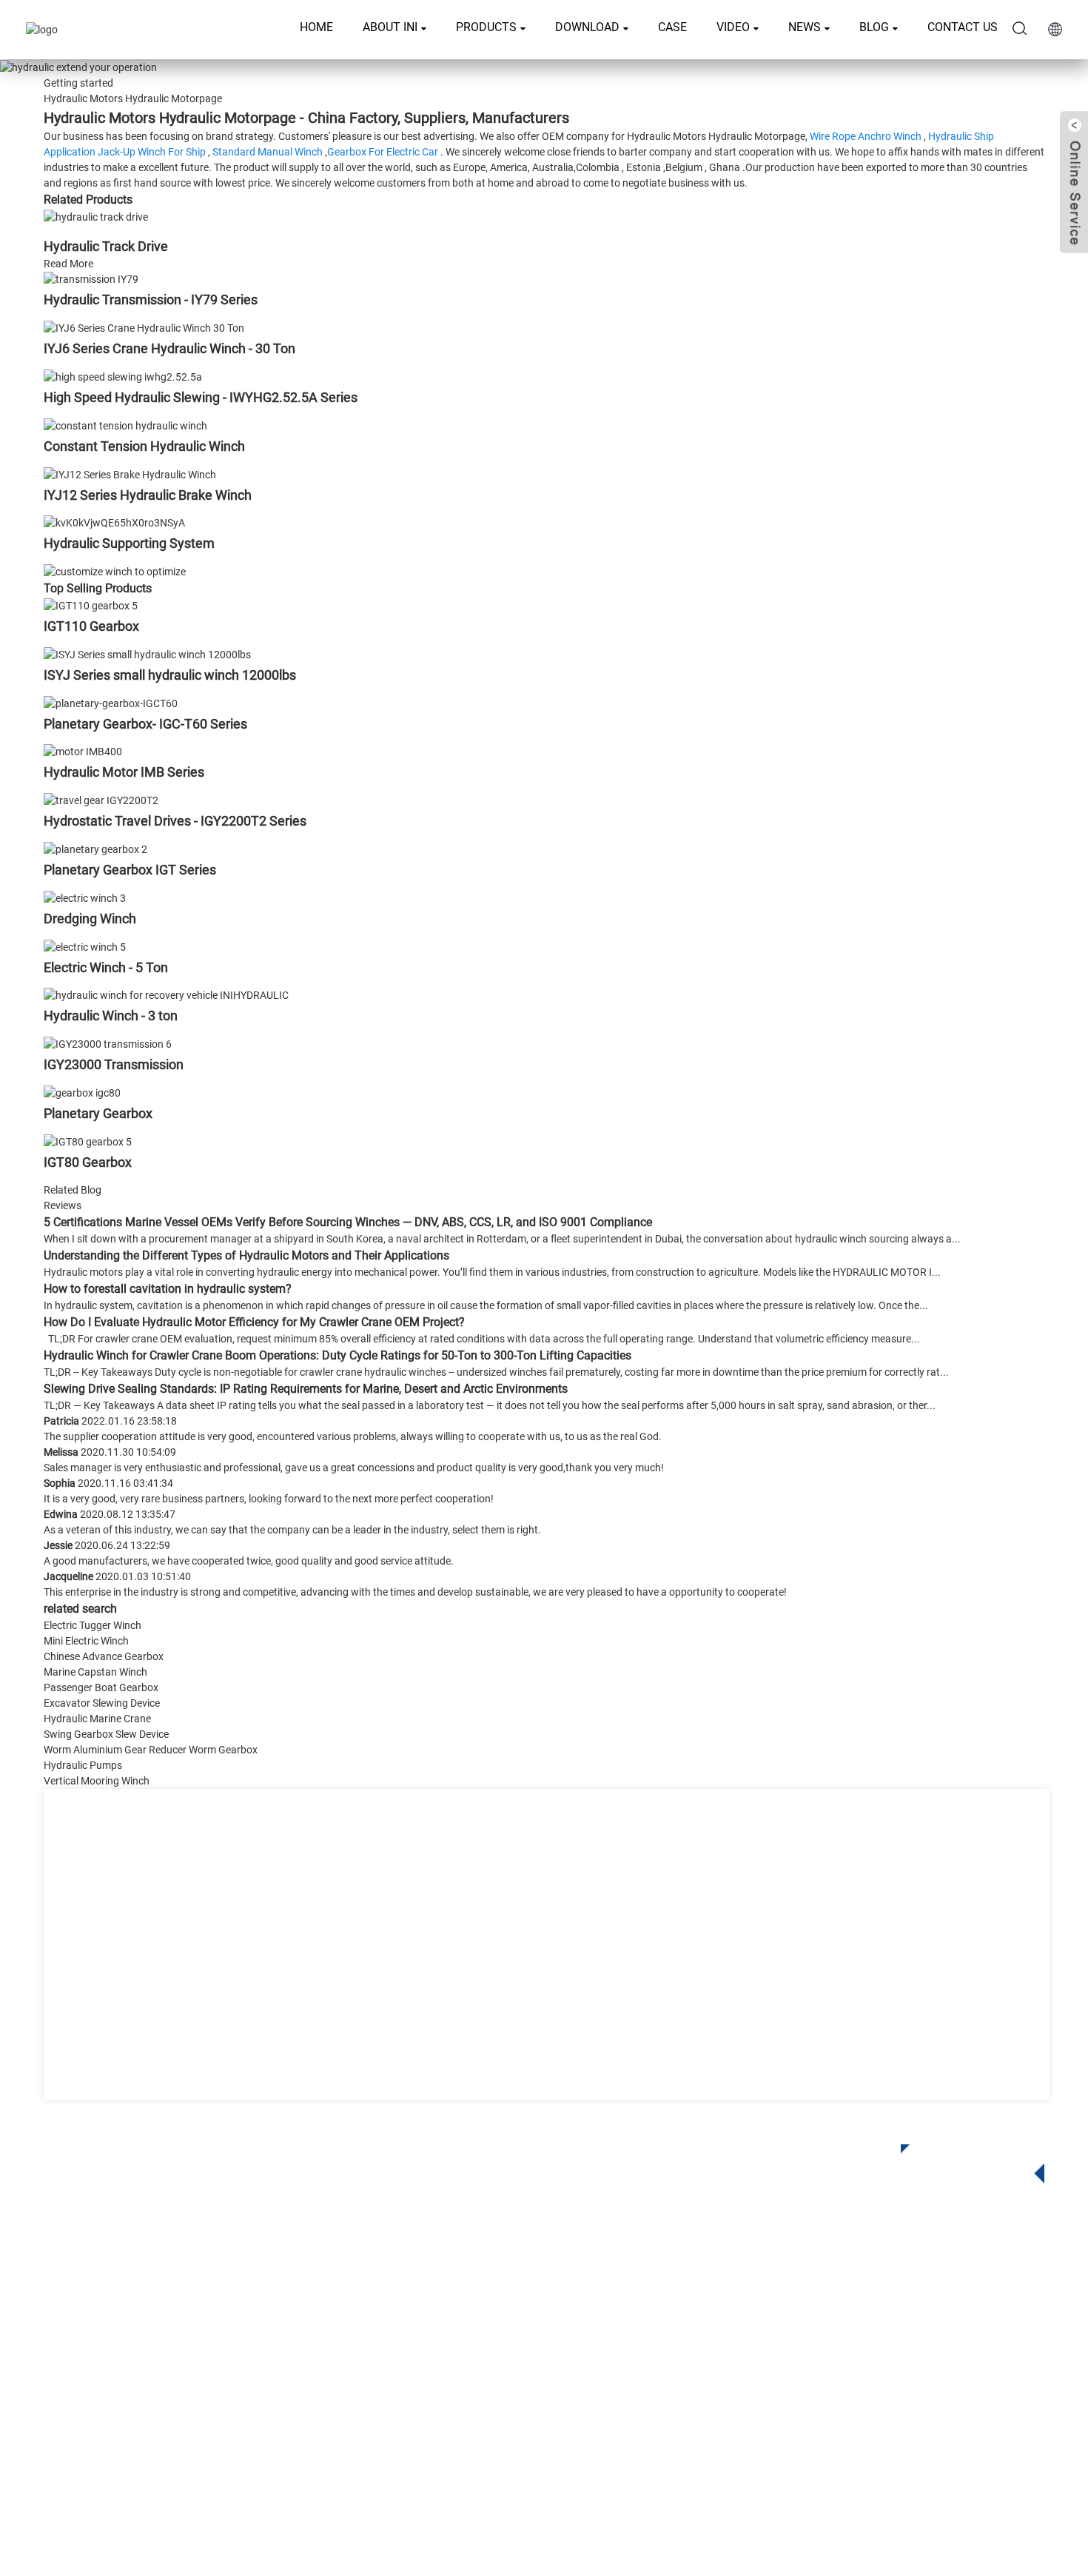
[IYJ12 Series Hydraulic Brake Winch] (130, 474)
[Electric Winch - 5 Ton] (85, 946)
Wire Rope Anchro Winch (866, 136)
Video (733, 27)
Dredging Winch (90, 919)
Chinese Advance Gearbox (104, 1656)
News (805, 27)
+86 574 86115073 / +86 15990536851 (899, 2300)
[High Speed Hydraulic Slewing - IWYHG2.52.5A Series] (123, 376)
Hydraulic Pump (432, 2393)
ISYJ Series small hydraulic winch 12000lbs (170, 675)
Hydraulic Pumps (83, 1765)
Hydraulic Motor (432, 2371)
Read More (68, 264)
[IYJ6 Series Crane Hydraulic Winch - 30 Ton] (144, 327)
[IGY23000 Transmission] (108, 1043)
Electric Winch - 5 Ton (106, 967)
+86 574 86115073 (839, 2391)
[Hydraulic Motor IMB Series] (83, 752)
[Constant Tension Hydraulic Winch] (125, 425)
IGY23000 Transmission (114, 1064)
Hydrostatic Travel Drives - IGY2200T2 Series (175, 821)
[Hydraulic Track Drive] (96, 216)
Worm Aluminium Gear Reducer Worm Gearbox (151, 1750)
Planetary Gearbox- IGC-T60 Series (145, 724)
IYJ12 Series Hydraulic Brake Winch (148, 495)
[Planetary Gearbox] (82, 1092)
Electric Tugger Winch (93, 1625)
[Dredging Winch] (85, 897)
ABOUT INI (390, 27)
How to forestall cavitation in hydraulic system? (168, 1289)
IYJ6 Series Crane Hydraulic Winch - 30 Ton (169, 348)
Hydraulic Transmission (452, 2348)
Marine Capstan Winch (95, 1672)
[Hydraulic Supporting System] (114, 523)
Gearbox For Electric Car (383, 152)
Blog (874, 27)
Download (587, 27)
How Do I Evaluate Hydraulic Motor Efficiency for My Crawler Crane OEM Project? (254, 1322)
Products (486, 27)
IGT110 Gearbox (91, 626)
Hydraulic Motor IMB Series (124, 772)
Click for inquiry (961, 2159)
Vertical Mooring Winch (97, 1781)
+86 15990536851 (854, 2422)
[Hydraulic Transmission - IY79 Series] (91, 279)
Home (316, 27)
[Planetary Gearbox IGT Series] (95, 849)
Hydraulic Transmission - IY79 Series (151, 300)
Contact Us (963, 27)
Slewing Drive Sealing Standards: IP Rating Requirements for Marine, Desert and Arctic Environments (306, 1389)
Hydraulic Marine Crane (97, 1719)
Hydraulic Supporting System (129, 543)
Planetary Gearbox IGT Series (130, 870)
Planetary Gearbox (98, 1113)
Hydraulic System (436, 2415)
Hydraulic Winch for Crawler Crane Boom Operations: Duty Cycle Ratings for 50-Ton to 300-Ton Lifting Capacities (338, 1355)
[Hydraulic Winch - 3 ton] (166, 995)
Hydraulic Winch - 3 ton (111, 1016)
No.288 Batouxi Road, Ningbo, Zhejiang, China (911, 2361)
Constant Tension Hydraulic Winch (144, 446)
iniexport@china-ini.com (860, 2331)
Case (672, 27)
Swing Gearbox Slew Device (106, 1734)
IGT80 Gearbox (88, 1162)
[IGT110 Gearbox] (91, 605)
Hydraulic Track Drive (106, 246)
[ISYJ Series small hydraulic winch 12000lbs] (147, 654)
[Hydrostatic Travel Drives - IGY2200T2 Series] (101, 800)
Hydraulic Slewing (437, 2326)
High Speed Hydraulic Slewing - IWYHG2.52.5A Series (201, 397)
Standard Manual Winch (268, 152)
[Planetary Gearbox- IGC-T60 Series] (111, 703)
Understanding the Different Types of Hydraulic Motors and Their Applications (246, 1255)
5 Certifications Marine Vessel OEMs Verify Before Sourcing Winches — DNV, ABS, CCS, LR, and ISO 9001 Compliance (348, 1222)
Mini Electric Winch (86, 1641)
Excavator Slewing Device (102, 1703)
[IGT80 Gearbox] (88, 1141)
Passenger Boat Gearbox (101, 1687)
